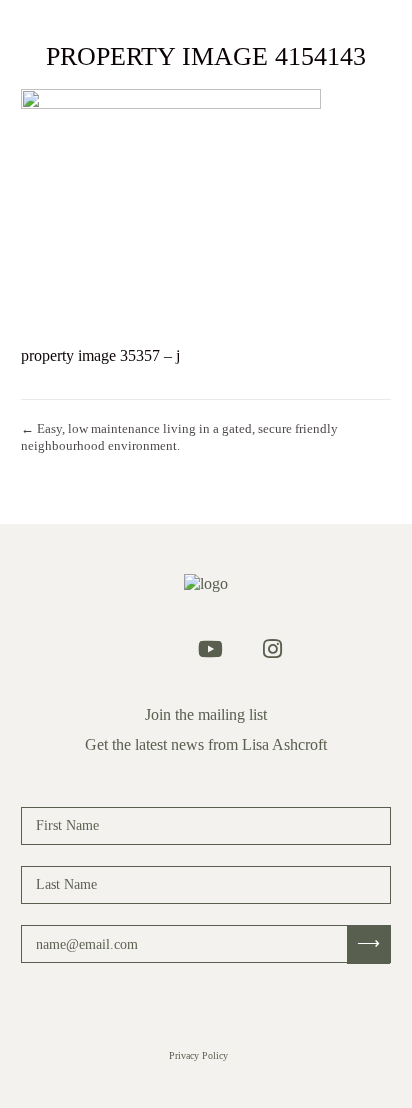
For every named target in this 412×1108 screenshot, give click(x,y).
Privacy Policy (198, 1055)
